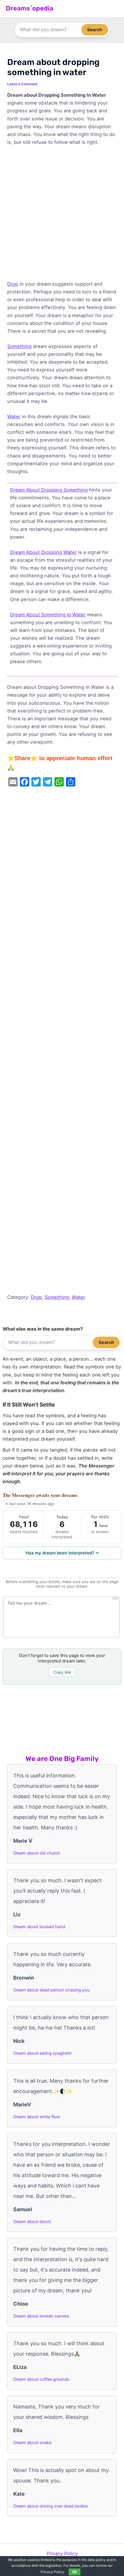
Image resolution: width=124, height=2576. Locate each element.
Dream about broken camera (41, 2316)
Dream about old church (37, 1853)
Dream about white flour (37, 2117)
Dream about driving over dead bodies (51, 2506)
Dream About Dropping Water (43, 552)
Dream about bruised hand (39, 1927)
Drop (13, 284)
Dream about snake (32, 2443)
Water (14, 416)
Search (95, 30)
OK (75, 2572)
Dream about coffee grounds (41, 2379)
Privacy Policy (62, 2553)
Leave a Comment (22, 84)
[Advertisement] (62, 216)
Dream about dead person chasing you (51, 1990)
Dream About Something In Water (48, 615)
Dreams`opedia (30, 8)
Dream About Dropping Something (49, 490)
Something (19, 346)
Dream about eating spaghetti (42, 2053)
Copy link (62, 1672)
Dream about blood (32, 2222)
